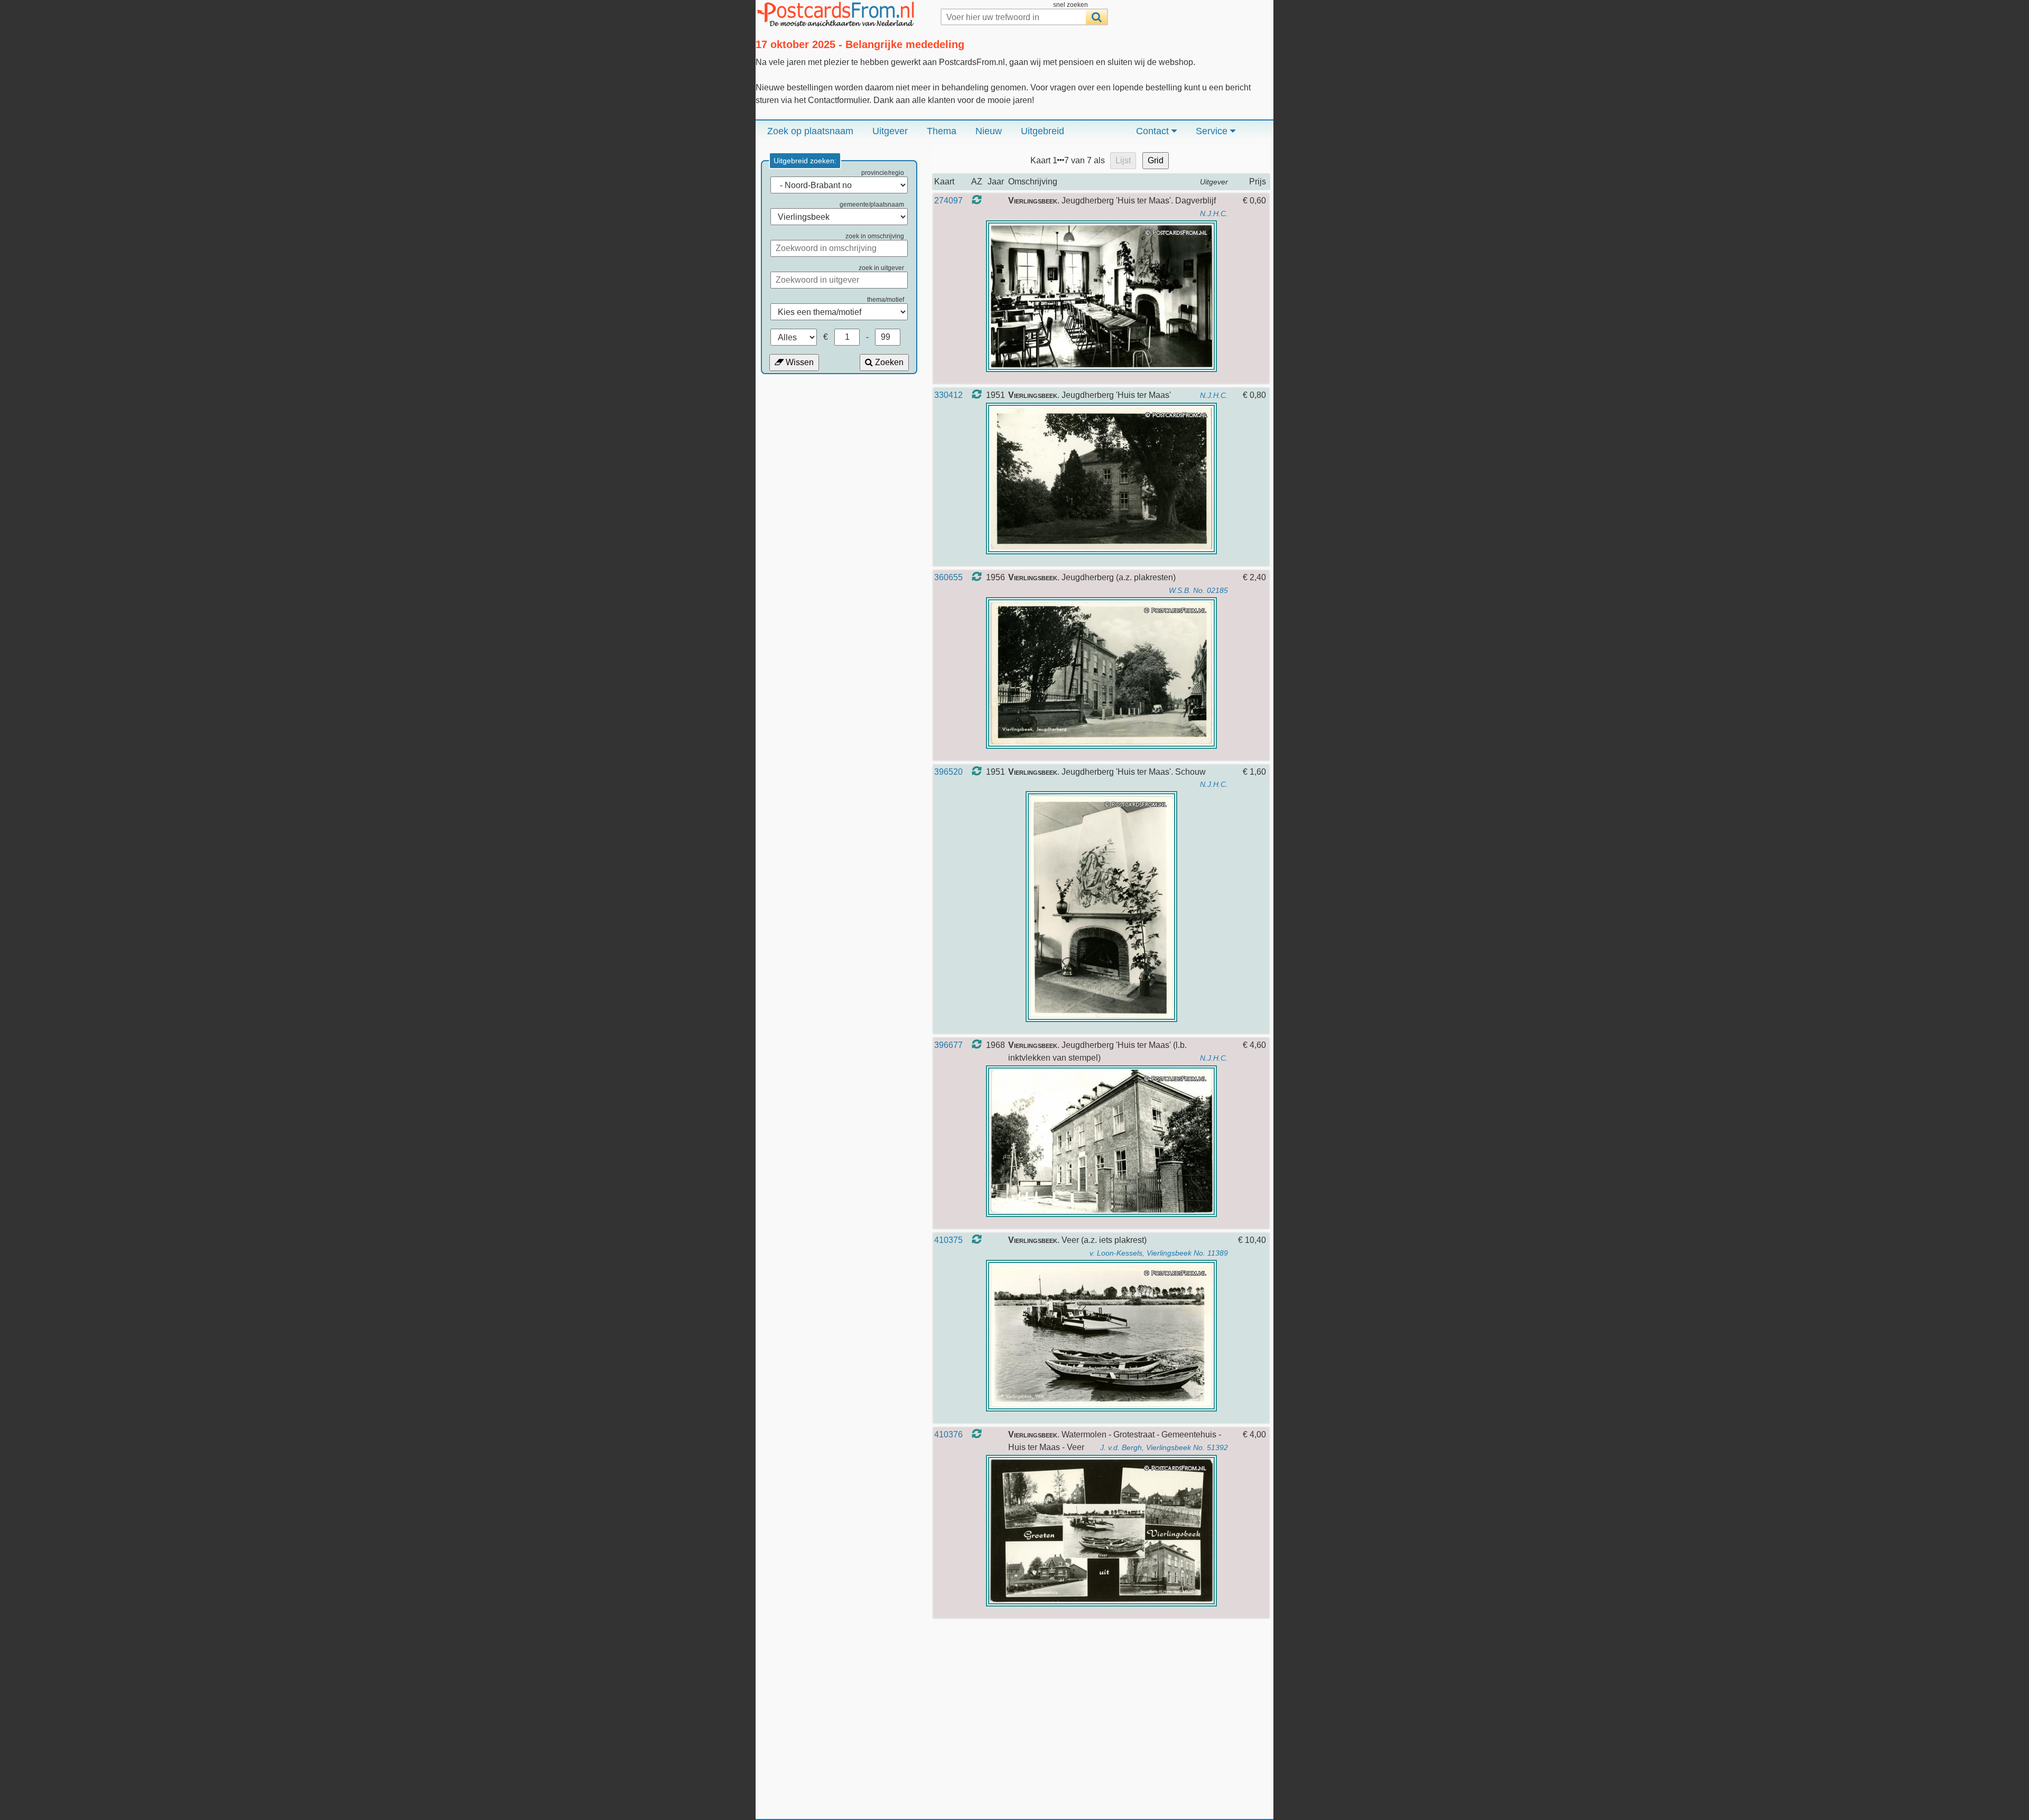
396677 (948, 1045)
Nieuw (989, 131)
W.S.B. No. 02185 (1198, 590)
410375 (948, 1240)
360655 (948, 577)
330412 (948, 395)
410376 (948, 1434)
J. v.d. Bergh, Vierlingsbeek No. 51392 (1164, 1447)
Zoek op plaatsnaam (810, 131)
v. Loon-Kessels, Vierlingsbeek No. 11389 (1159, 1253)
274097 (948, 201)
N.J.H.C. (1214, 213)
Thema (942, 131)
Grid (1156, 160)
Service (1213, 131)
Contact (1154, 131)
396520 (948, 772)
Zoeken (888, 362)
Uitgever (890, 131)
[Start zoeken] (1096, 17)
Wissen (799, 362)
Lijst (1123, 160)
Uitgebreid (1043, 131)
